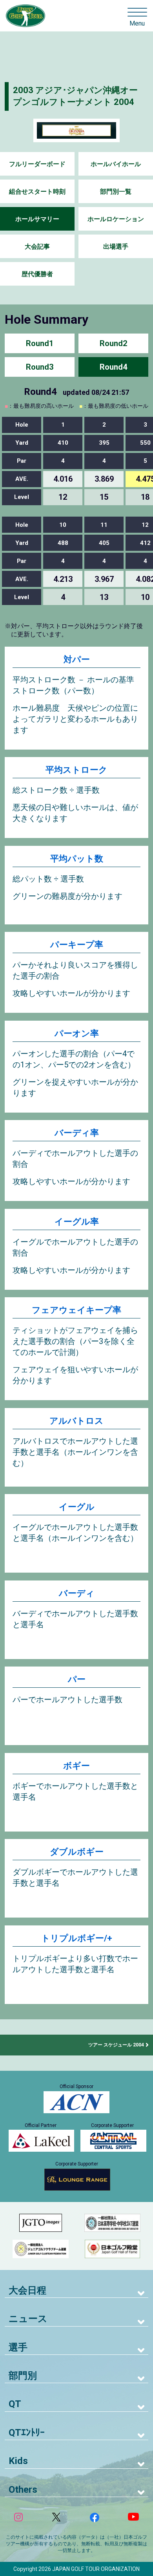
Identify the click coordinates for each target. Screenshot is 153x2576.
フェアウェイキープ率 (76, 1310)
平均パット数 (77, 859)
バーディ (77, 1593)
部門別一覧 (116, 192)
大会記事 (37, 247)
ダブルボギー (77, 1852)
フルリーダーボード (37, 164)
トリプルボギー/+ (77, 1938)
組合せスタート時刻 (37, 192)
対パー (77, 659)
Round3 (40, 367)
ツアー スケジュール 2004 (116, 2045)
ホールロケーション (116, 219)
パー (77, 1679)
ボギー (76, 1766)
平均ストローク (76, 770)
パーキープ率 (77, 945)
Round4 (113, 367)
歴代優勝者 (37, 274)
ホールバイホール (116, 164)
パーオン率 (77, 1033)
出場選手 (116, 247)
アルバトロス (76, 1421)
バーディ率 (77, 1133)
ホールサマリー (37, 219)
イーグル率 (77, 1222)
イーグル (77, 1507)
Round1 (40, 343)
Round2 (113, 343)
